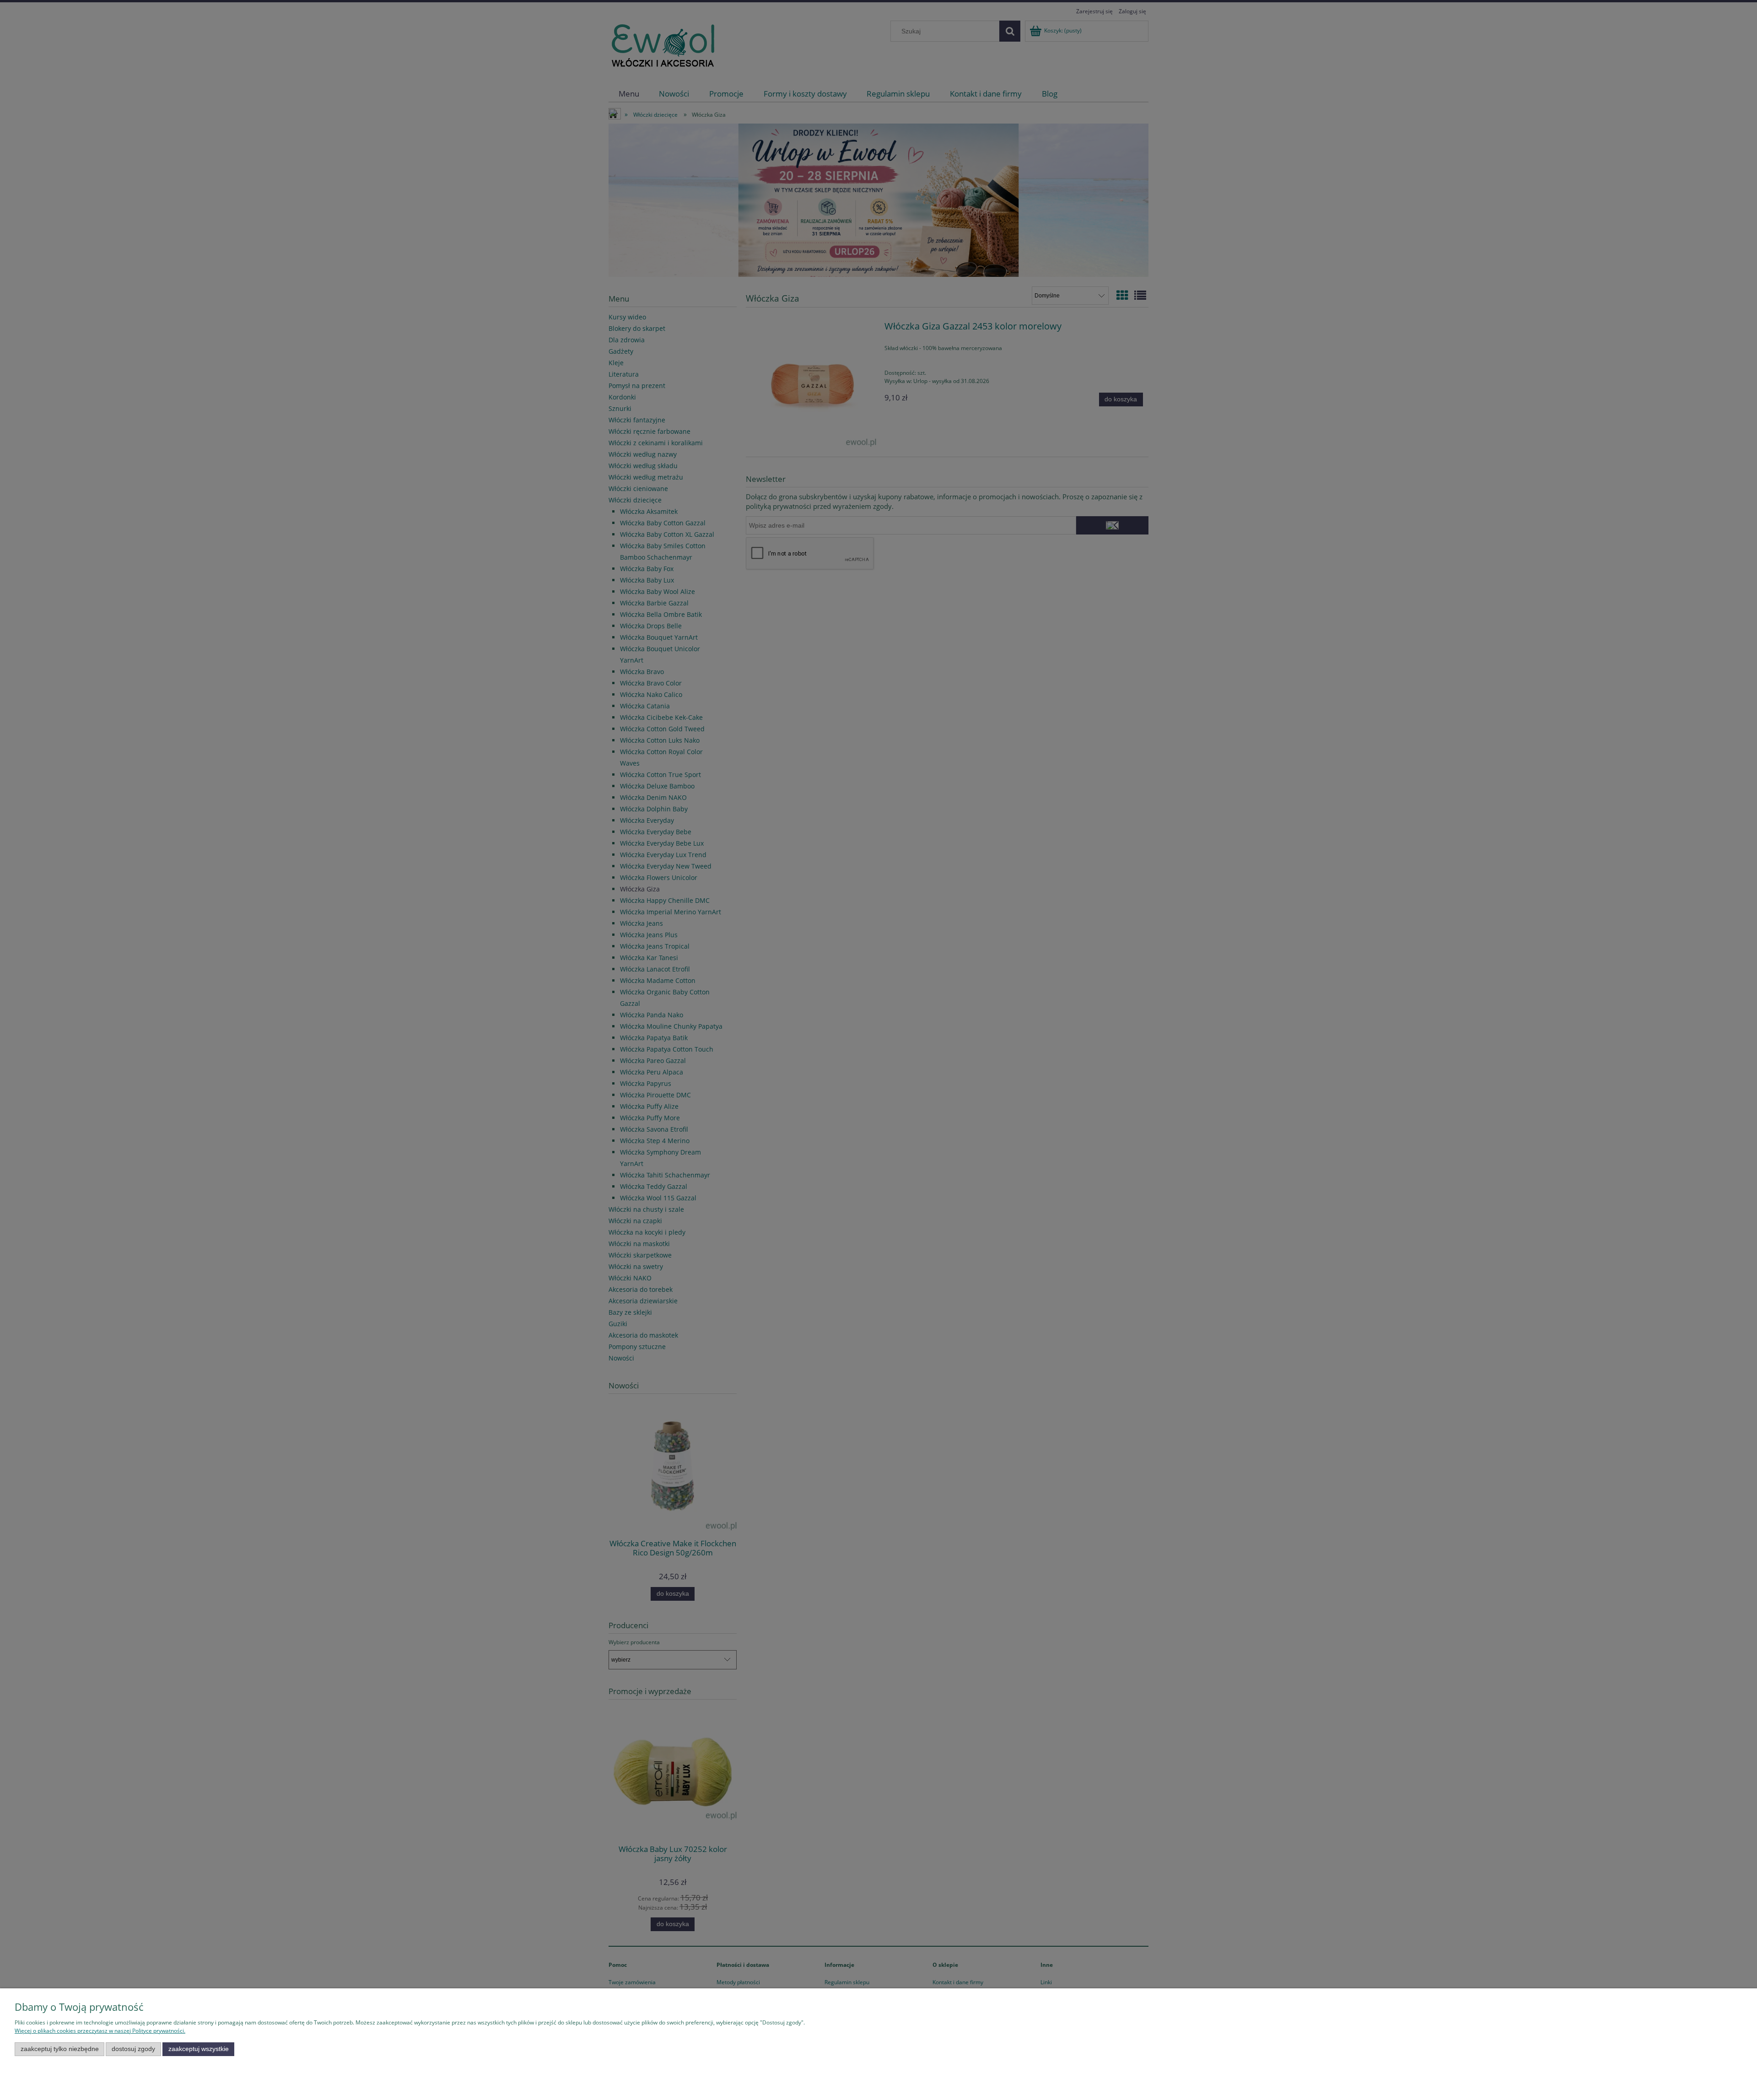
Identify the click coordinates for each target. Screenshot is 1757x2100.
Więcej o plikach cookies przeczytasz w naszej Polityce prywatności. (100, 2031)
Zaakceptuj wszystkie (199, 2049)
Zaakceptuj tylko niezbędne (60, 2049)
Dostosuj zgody (133, 2049)
